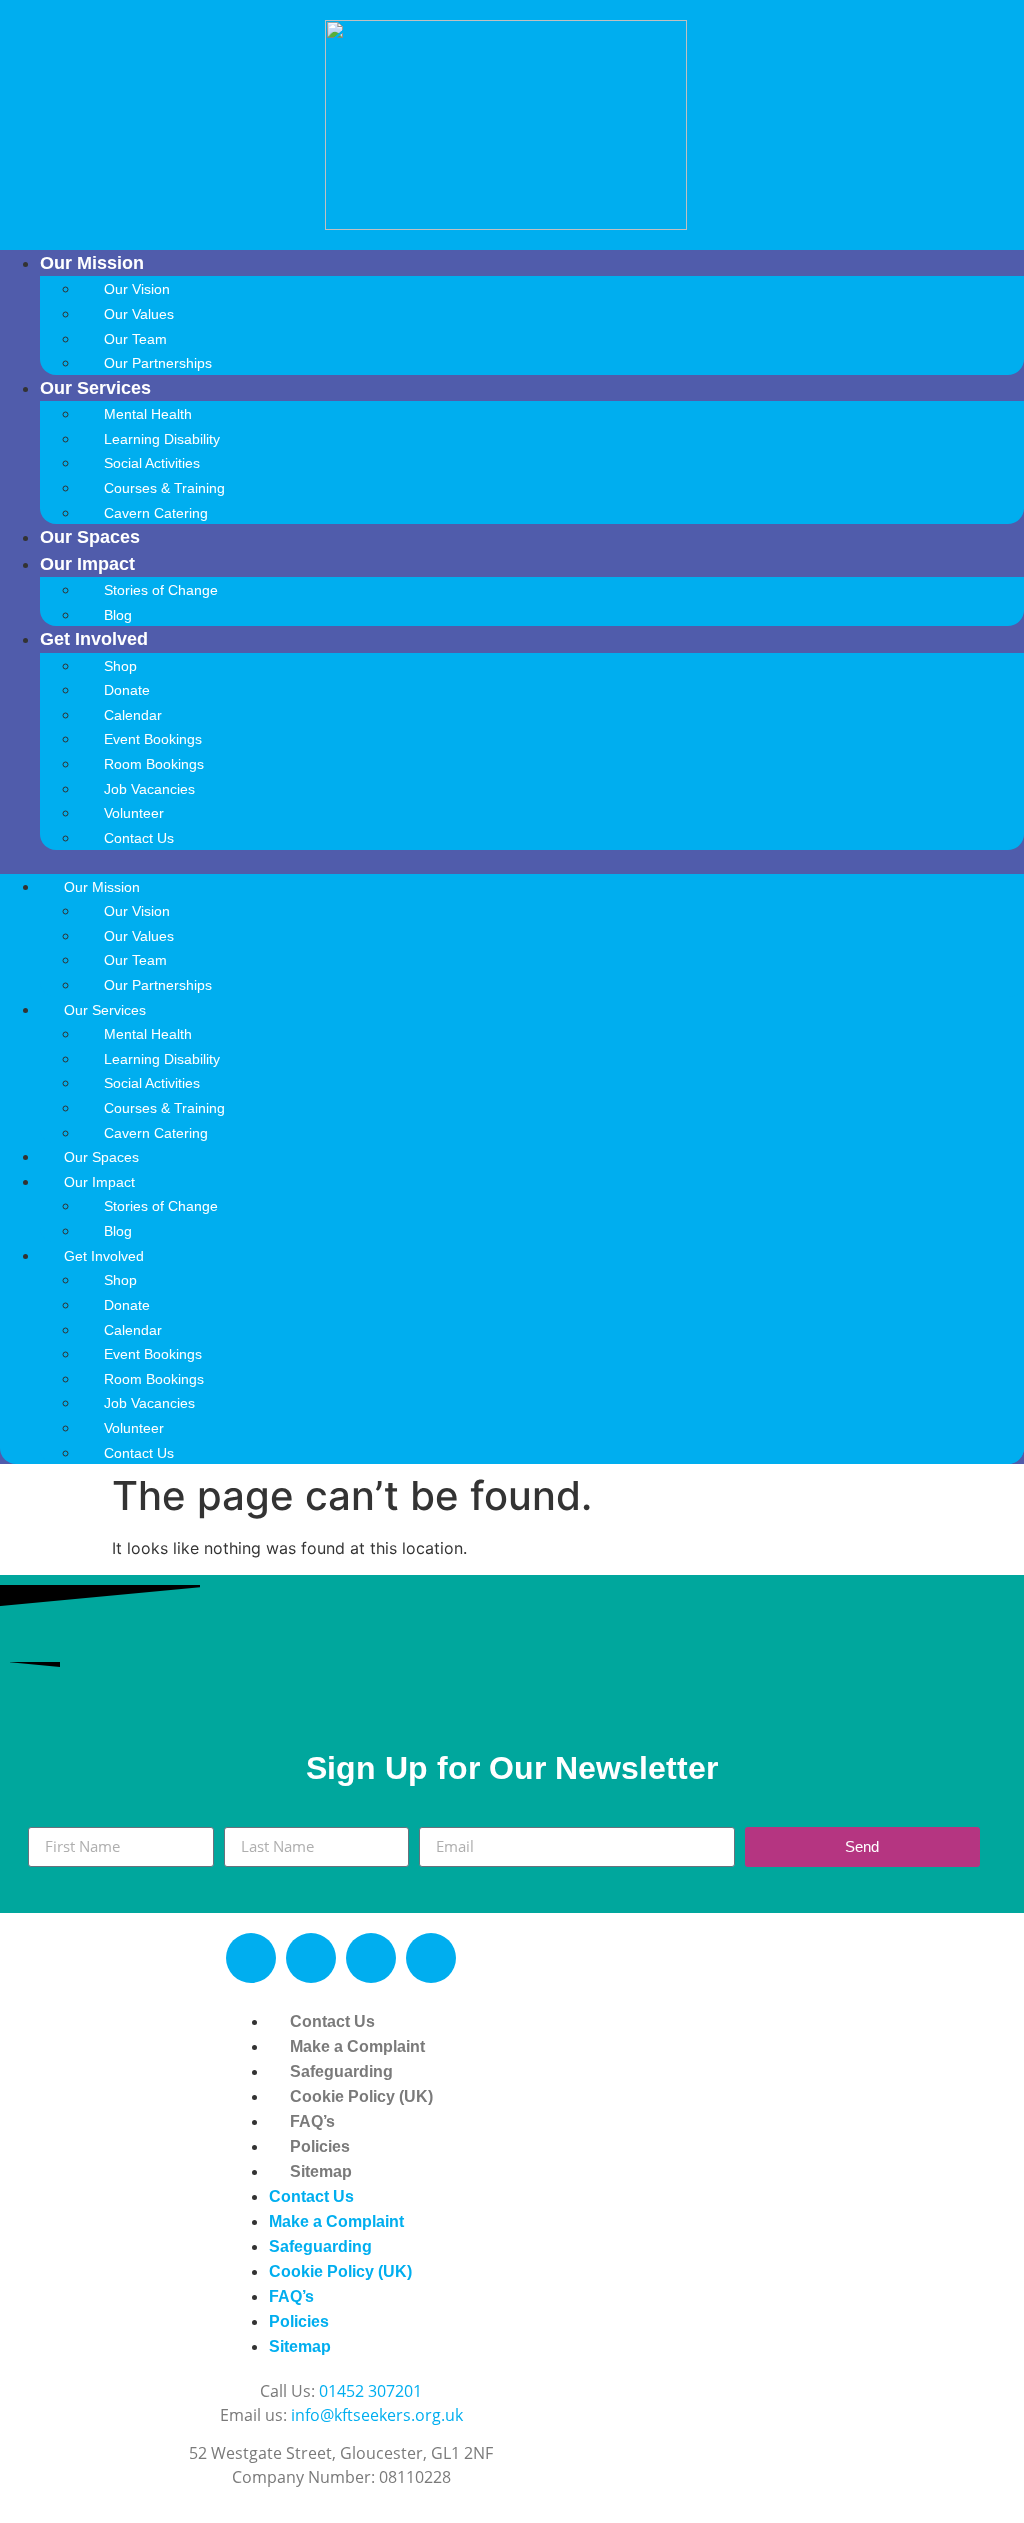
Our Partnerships (158, 363)
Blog (118, 615)
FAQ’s (312, 2121)
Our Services (95, 388)
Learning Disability (162, 439)
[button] (512, 862)
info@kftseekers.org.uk (377, 2415)
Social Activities (152, 463)
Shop (120, 666)
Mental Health (148, 414)
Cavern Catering (156, 513)
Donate (127, 690)
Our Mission (92, 263)
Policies (320, 2146)
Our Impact (87, 564)
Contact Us (139, 838)
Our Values (139, 314)
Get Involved (94, 639)
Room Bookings (154, 764)
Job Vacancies (149, 789)
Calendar (133, 715)
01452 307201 (370, 2391)
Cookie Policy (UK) (361, 2096)
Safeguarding (341, 2071)
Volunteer (134, 813)
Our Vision (137, 289)
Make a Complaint (357, 2046)
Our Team (135, 339)
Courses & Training (164, 488)
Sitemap (321, 2171)
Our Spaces (90, 537)
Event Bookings (153, 739)
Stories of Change (161, 590)
